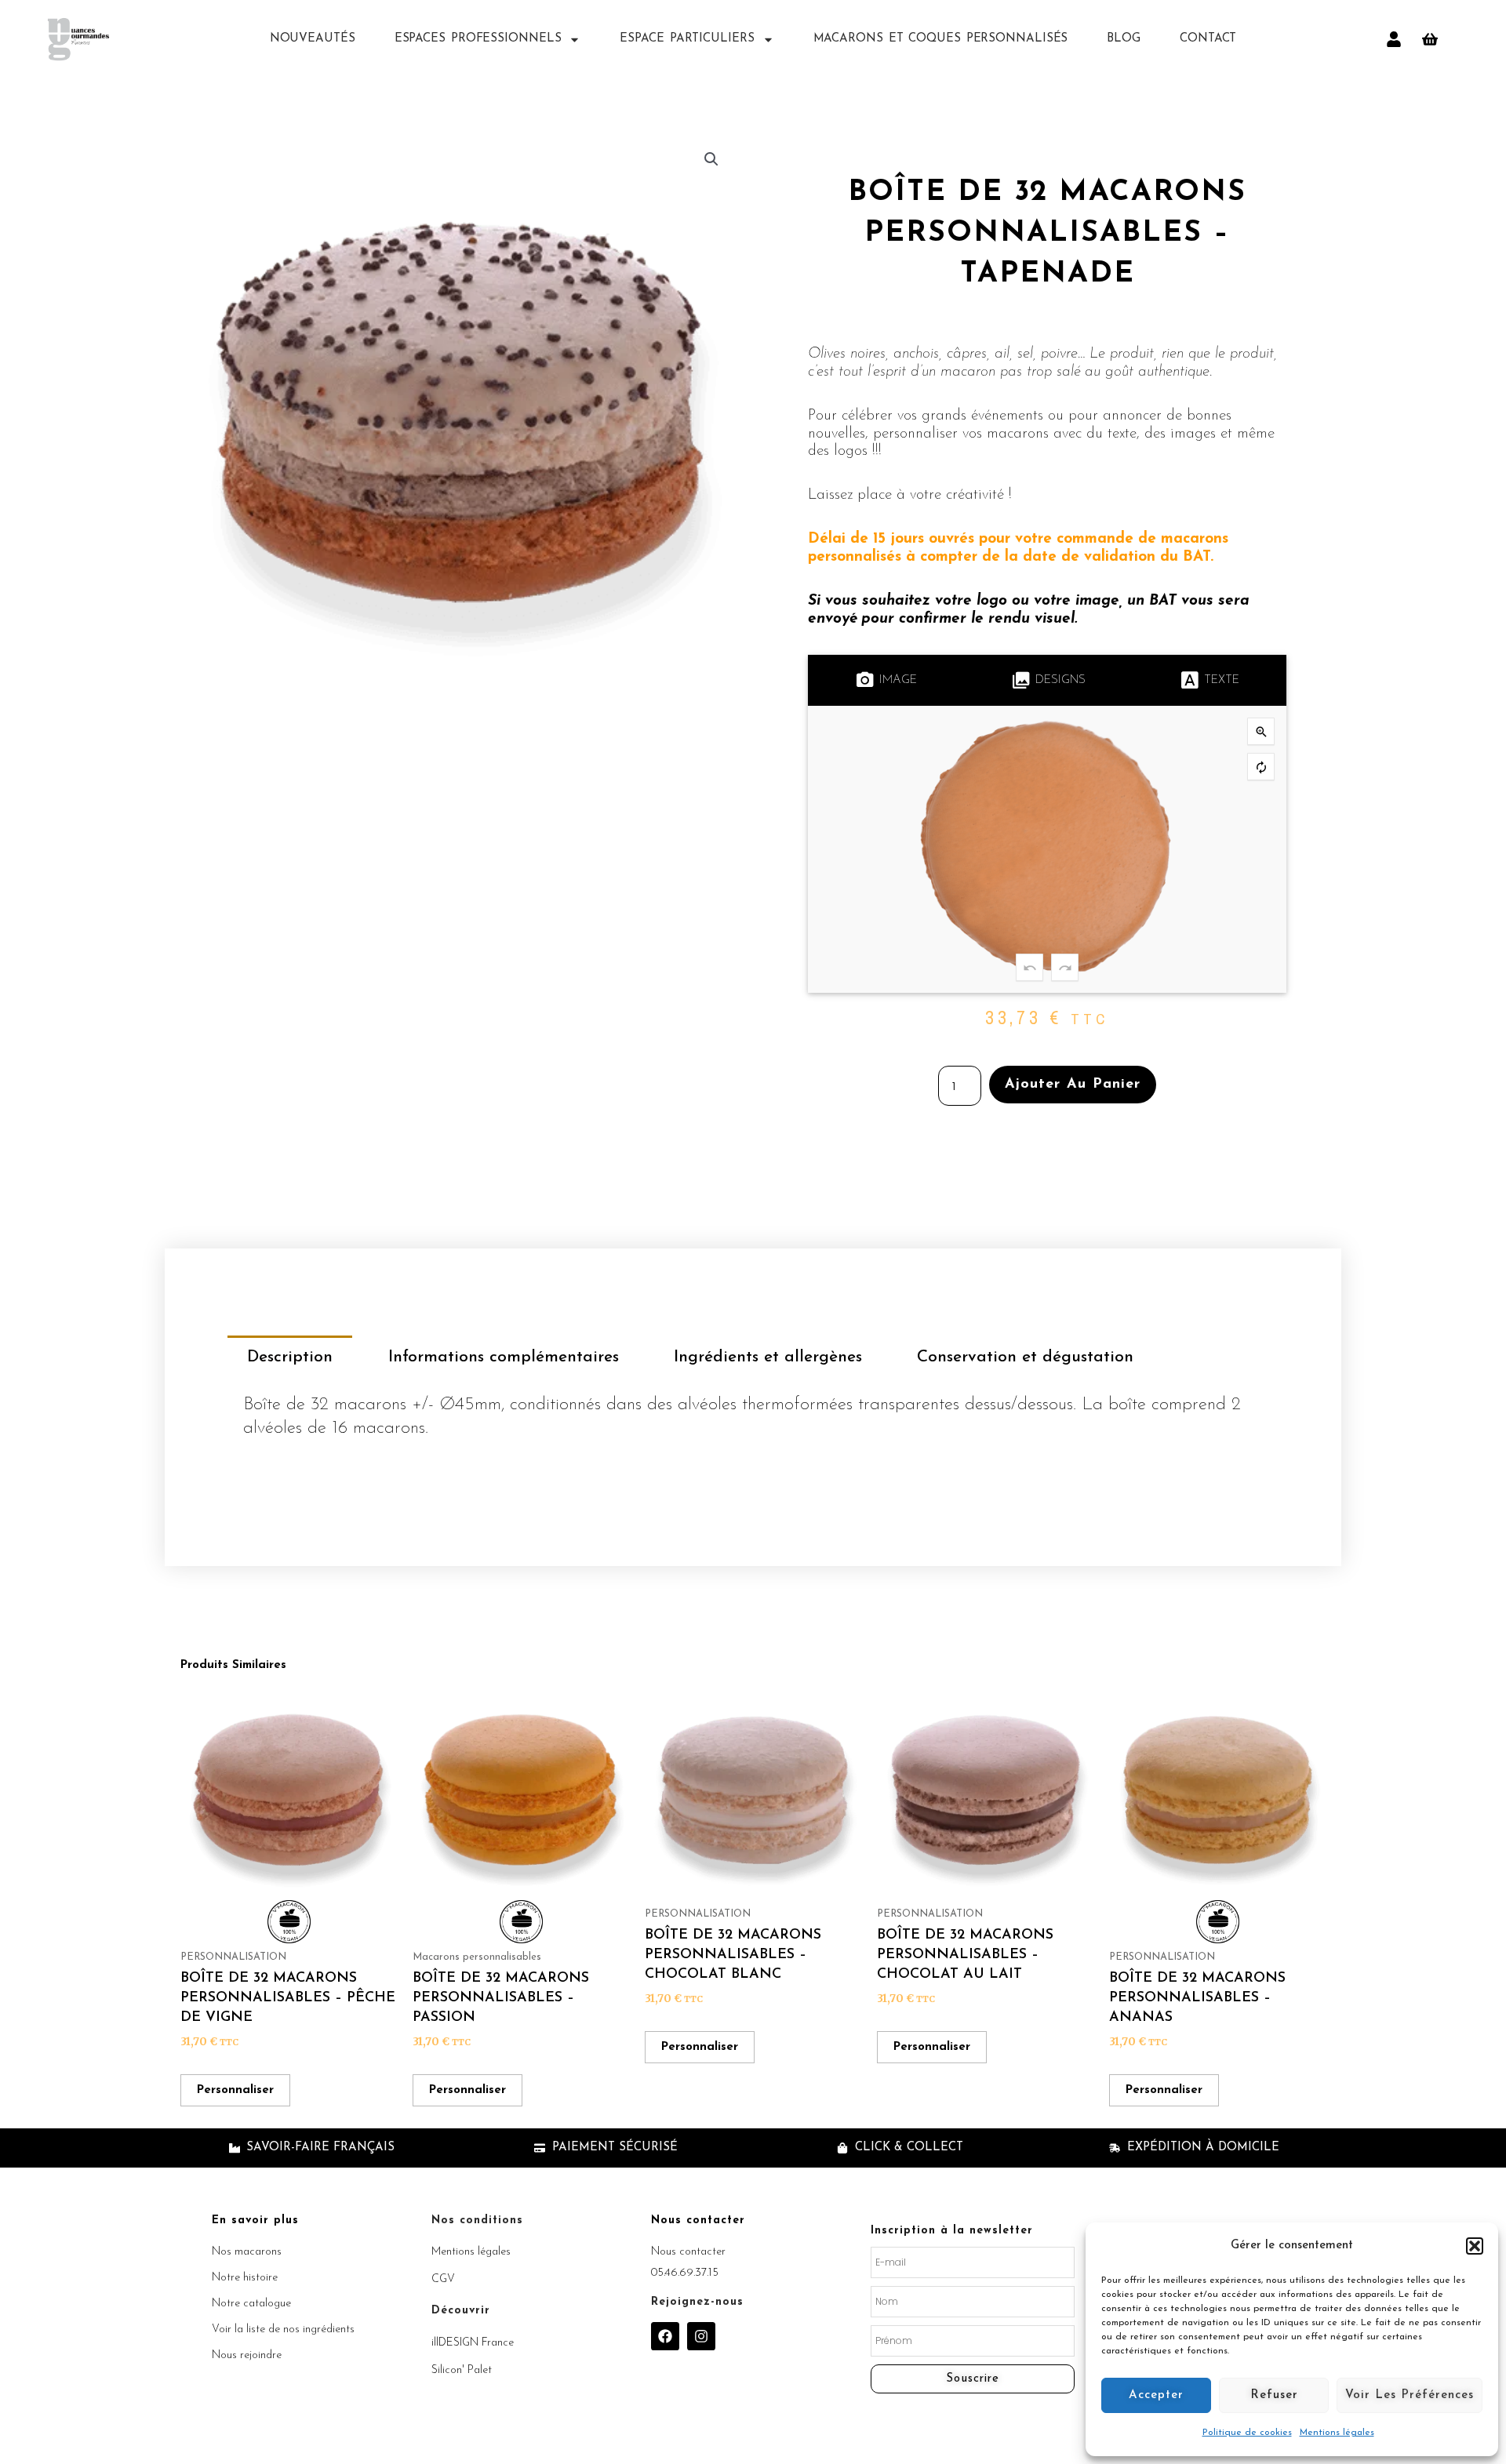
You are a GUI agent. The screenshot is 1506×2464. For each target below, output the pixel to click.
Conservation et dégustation (1025, 1357)
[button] (1475, 2246)
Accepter (1156, 2395)
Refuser (1274, 2395)
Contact (1208, 39)
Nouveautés (313, 39)
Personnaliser (235, 2090)
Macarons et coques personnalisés (941, 39)
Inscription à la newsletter (952, 2231)
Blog (1124, 39)
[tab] (290, 1357)
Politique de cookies (1247, 2433)
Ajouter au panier (1073, 1085)
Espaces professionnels (478, 39)
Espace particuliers (687, 39)
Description (290, 1357)
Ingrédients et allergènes (768, 1357)
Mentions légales (1337, 2433)
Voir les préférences (1410, 2395)
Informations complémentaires (504, 1357)
